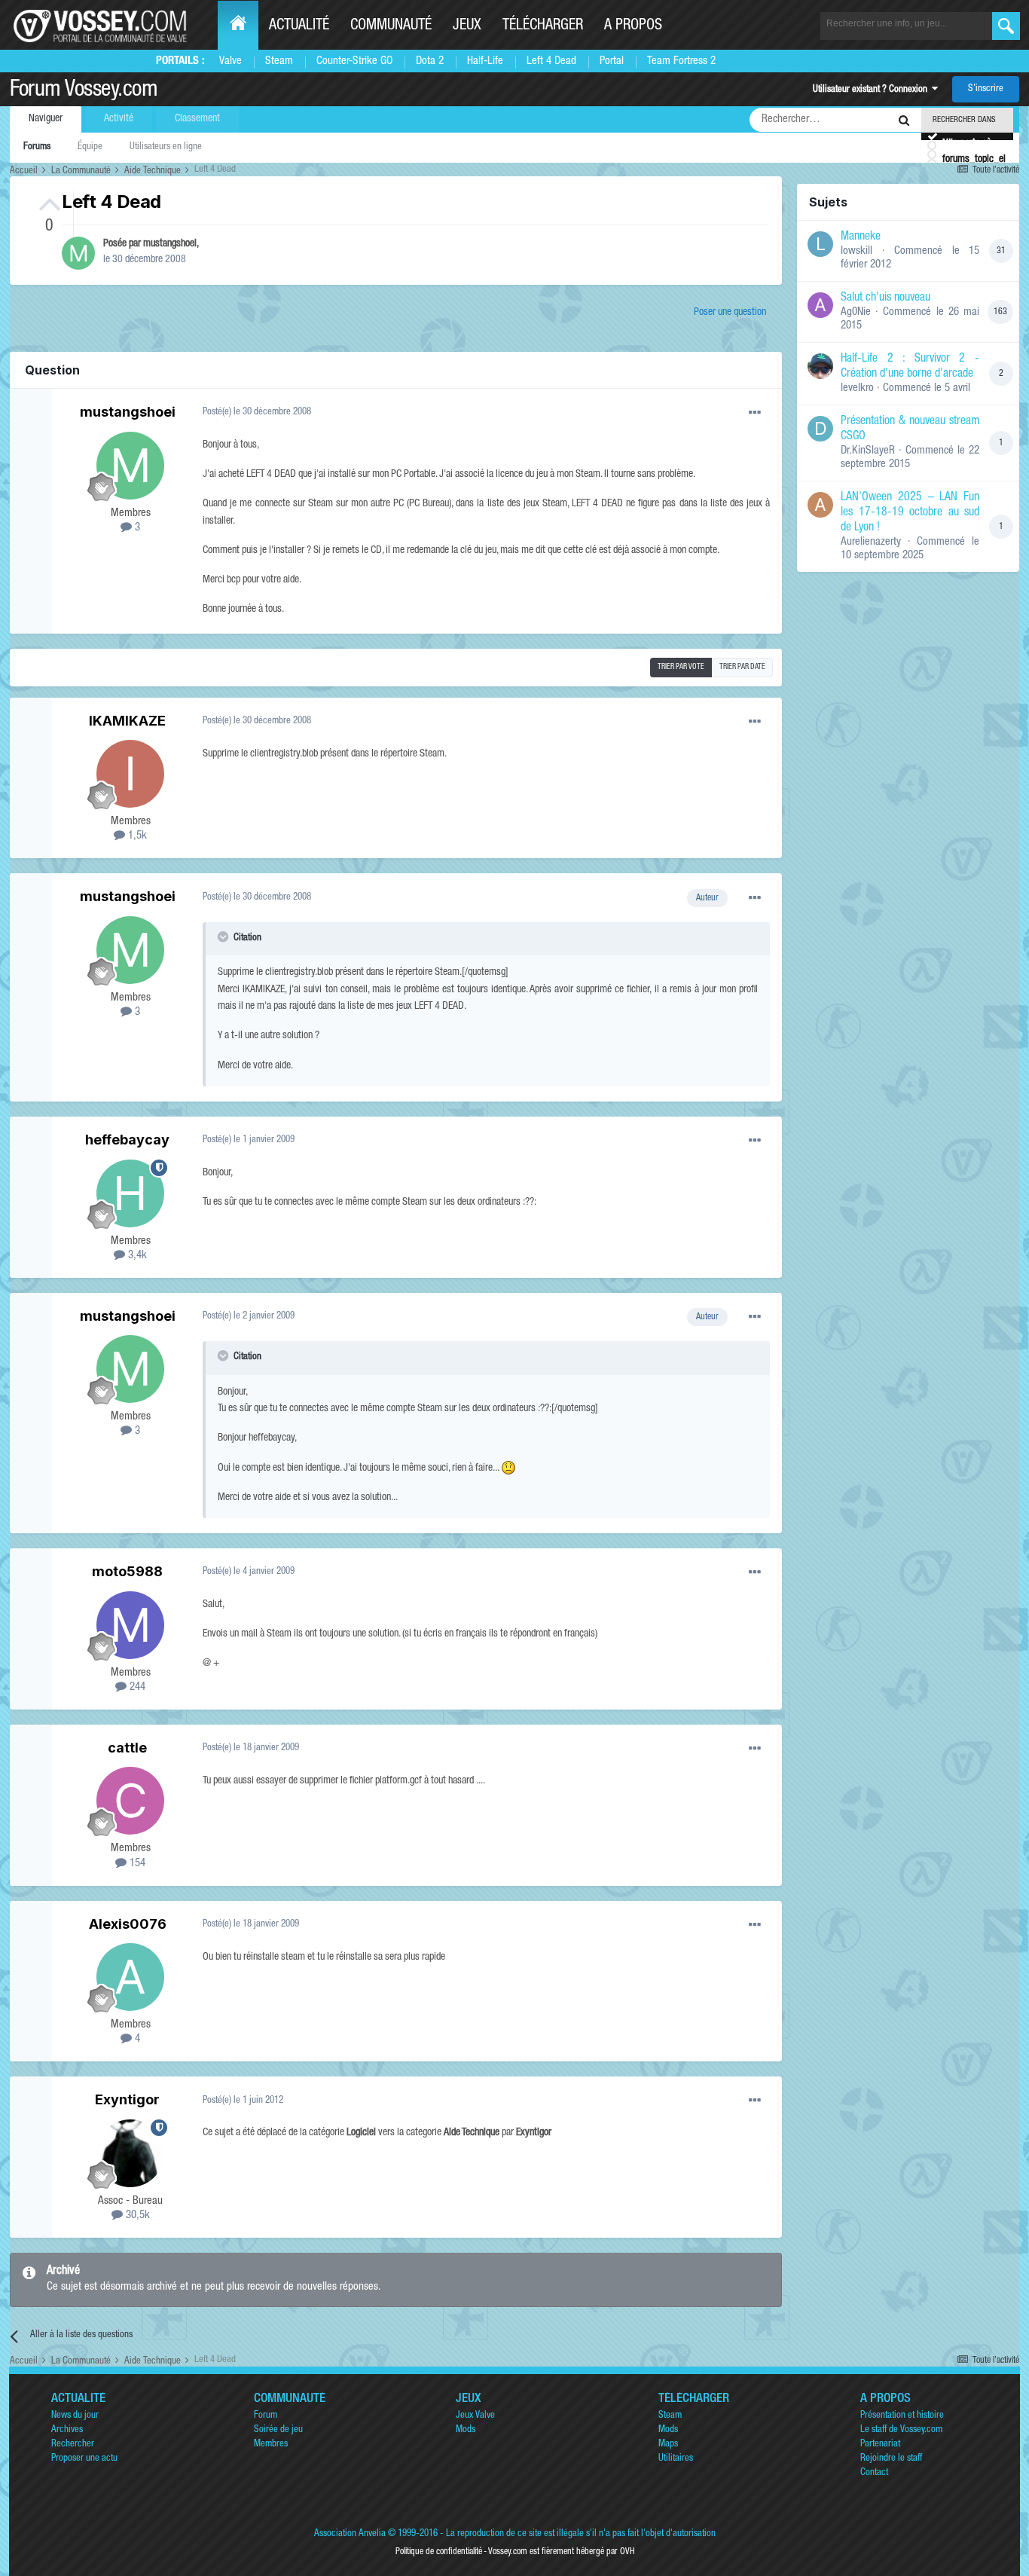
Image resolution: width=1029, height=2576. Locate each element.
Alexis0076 (128, 1924)
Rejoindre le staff (891, 2459)
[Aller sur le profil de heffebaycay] (130, 1193)
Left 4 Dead (551, 61)
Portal (612, 61)
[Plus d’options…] (755, 413)
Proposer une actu (84, 2459)
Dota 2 (430, 61)
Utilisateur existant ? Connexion (872, 90)
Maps (668, 2445)
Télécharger (543, 26)
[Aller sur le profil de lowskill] (820, 244)
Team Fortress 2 (681, 61)
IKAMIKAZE (127, 721)
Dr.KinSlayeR (868, 451)
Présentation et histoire (902, 2416)
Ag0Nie (856, 312)
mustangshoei (170, 244)
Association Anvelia (350, 2534)
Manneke (861, 237)
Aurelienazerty (871, 542)
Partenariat (880, 2445)
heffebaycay (127, 1140)
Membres (271, 2445)
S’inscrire (986, 89)
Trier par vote (681, 668)
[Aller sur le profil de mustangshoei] (78, 253)
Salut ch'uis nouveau (885, 298)
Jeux (467, 26)
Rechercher (73, 2445)
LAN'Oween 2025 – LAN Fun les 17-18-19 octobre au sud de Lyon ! (910, 513)
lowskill (856, 251)
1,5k (136, 836)
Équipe (90, 147)
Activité (119, 119)
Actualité (299, 26)
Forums (37, 147)
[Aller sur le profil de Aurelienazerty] (820, 505)
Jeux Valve (475, 2416)
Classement (197, 119)
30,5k (136, 2215)
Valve (231, 61)
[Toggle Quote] (224, 937)
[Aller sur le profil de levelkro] (820, 366)
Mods (466, 2430)
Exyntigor (127, 2099)
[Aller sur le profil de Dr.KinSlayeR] (820, 429)
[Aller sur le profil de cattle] (130, 1801)
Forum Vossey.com (84, 91)
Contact (874, 2473)
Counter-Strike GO (354, 61)
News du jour (75, 2416)
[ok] (1006, 26)
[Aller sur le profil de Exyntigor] (130, 2153)
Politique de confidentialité (439, 2552)
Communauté (391, 26)
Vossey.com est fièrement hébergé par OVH (561, 2552)
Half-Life (485, 61)
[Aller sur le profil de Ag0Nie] (820, 305)
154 (136, 1864)
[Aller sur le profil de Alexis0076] (130, 1977)
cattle (127, 1748)
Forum (266, 2416)
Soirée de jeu (278, 2430)
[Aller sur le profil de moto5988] (130, 1625)
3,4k (136, 1256)
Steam (279, 61)
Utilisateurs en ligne (166, 147)
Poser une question (730, 313)
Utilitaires (676, 2459)
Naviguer (46, 119)
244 (136, 1687)
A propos (633, 26)
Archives (67, 2430)
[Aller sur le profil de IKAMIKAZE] (130, 774)
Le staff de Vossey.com (901, 2430)
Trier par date (742, 668)
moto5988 (127, 1571)
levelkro (857, 388)
